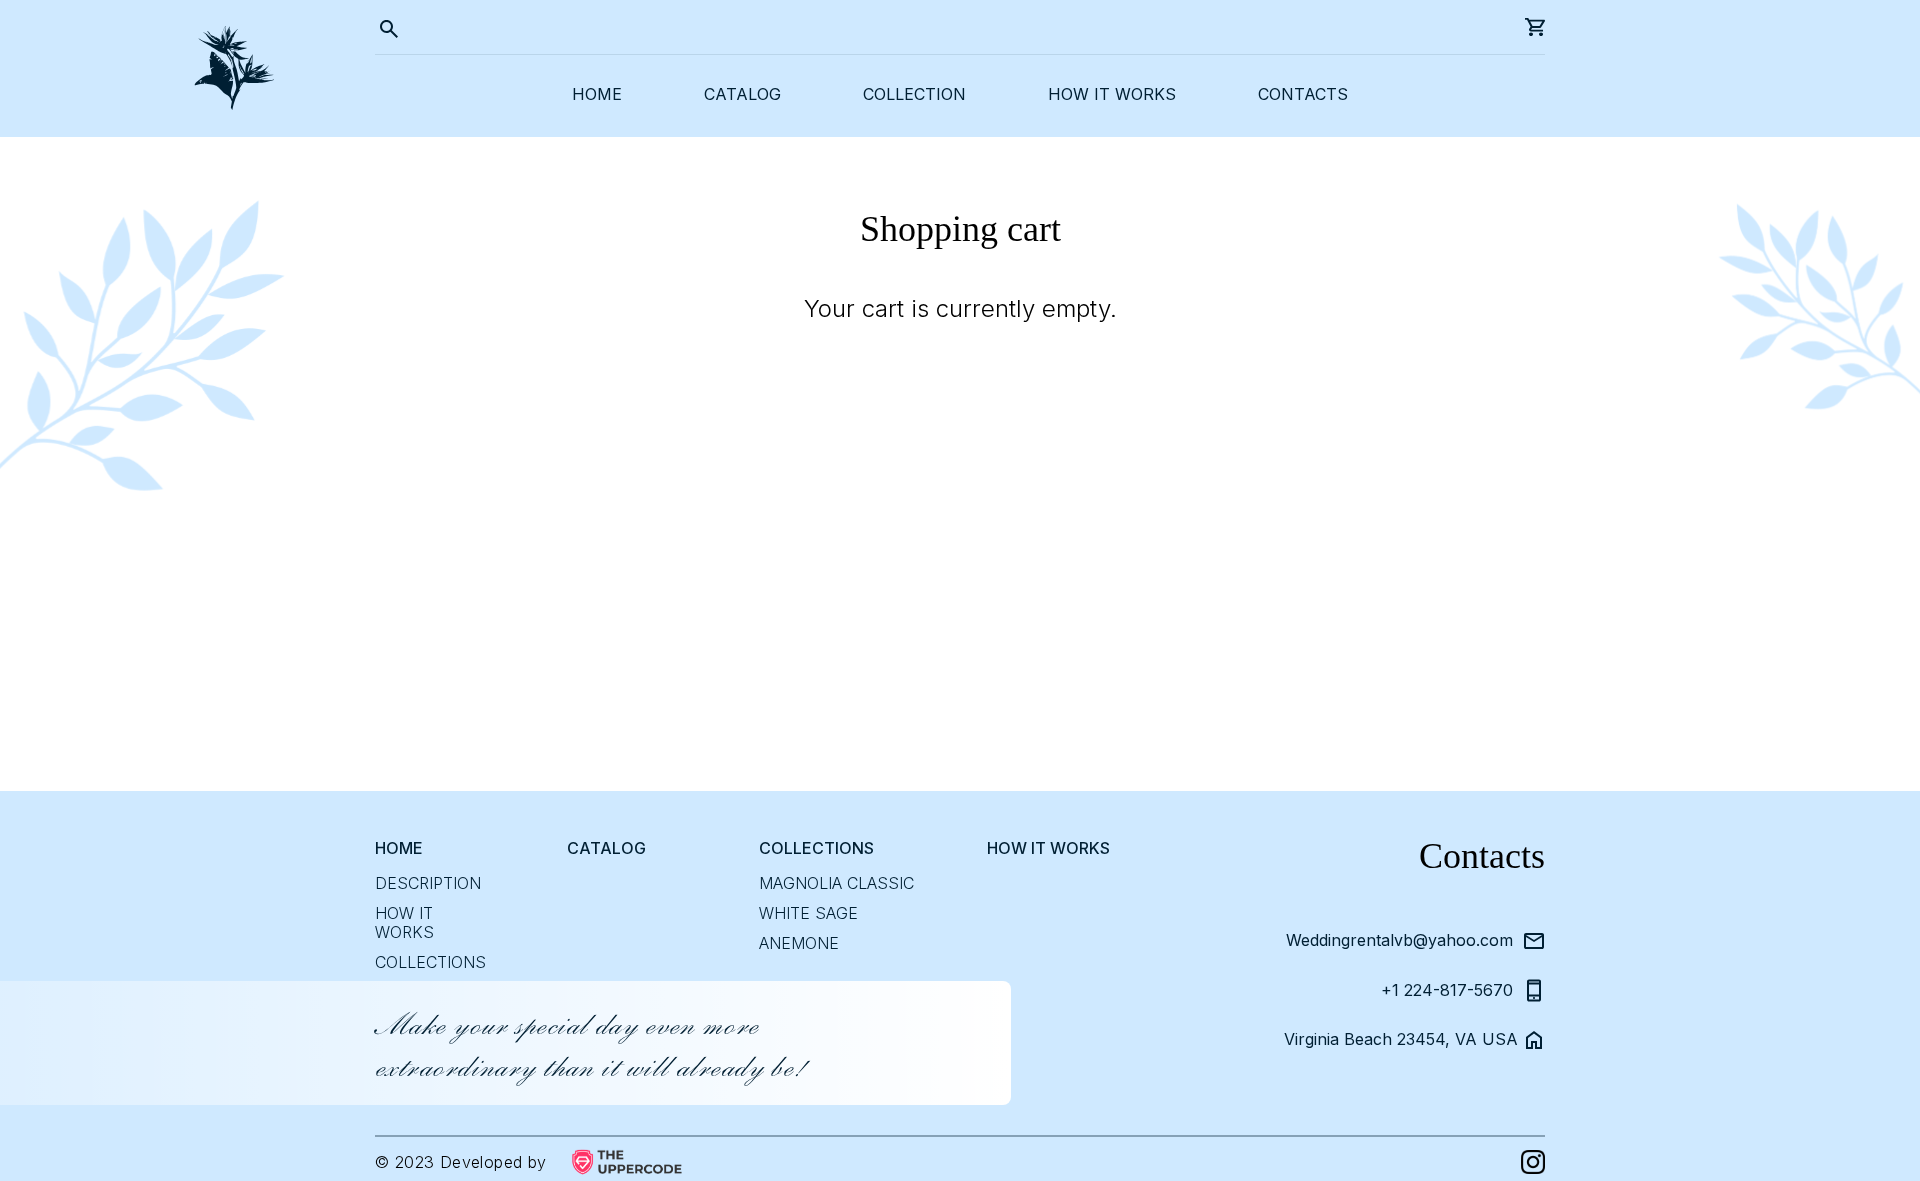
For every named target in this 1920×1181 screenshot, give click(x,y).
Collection (914, 94)
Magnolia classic (836, 883)
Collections (430, 962)
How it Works (404, 923)
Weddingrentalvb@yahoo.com (1399, 940)
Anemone (799, 943)
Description (428, 883)
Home (597, 94)
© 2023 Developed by (461, 1162)
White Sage (808, 913)
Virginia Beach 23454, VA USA (1398, 1039)
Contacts (1303, 94)
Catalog (742, 94)
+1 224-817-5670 (1447, 990)
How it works (1112, 94)
